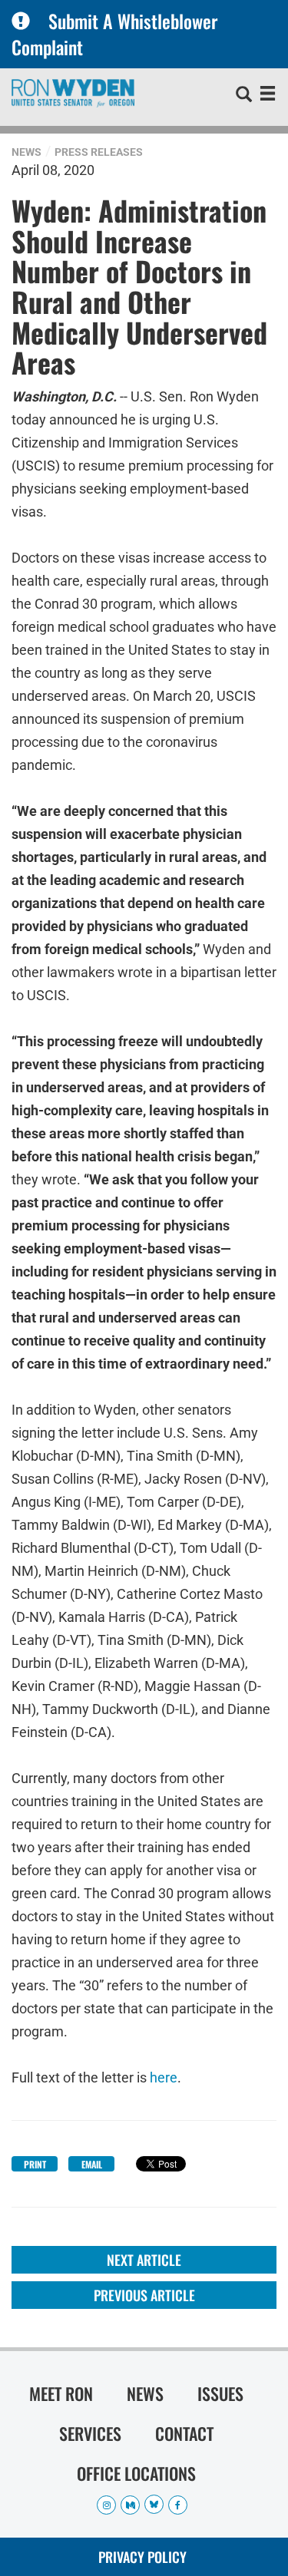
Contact (184, 2433)
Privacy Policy (142, 2557)
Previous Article (144, 2295)
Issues (220, 2393)
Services (90, 2433)
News (26, 152)
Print (35, 2164)
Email (92, 2164)
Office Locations (136, 2473)
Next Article (144, 2260)
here (164, 2077)
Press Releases (99, 152)
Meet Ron (61, 2393)
